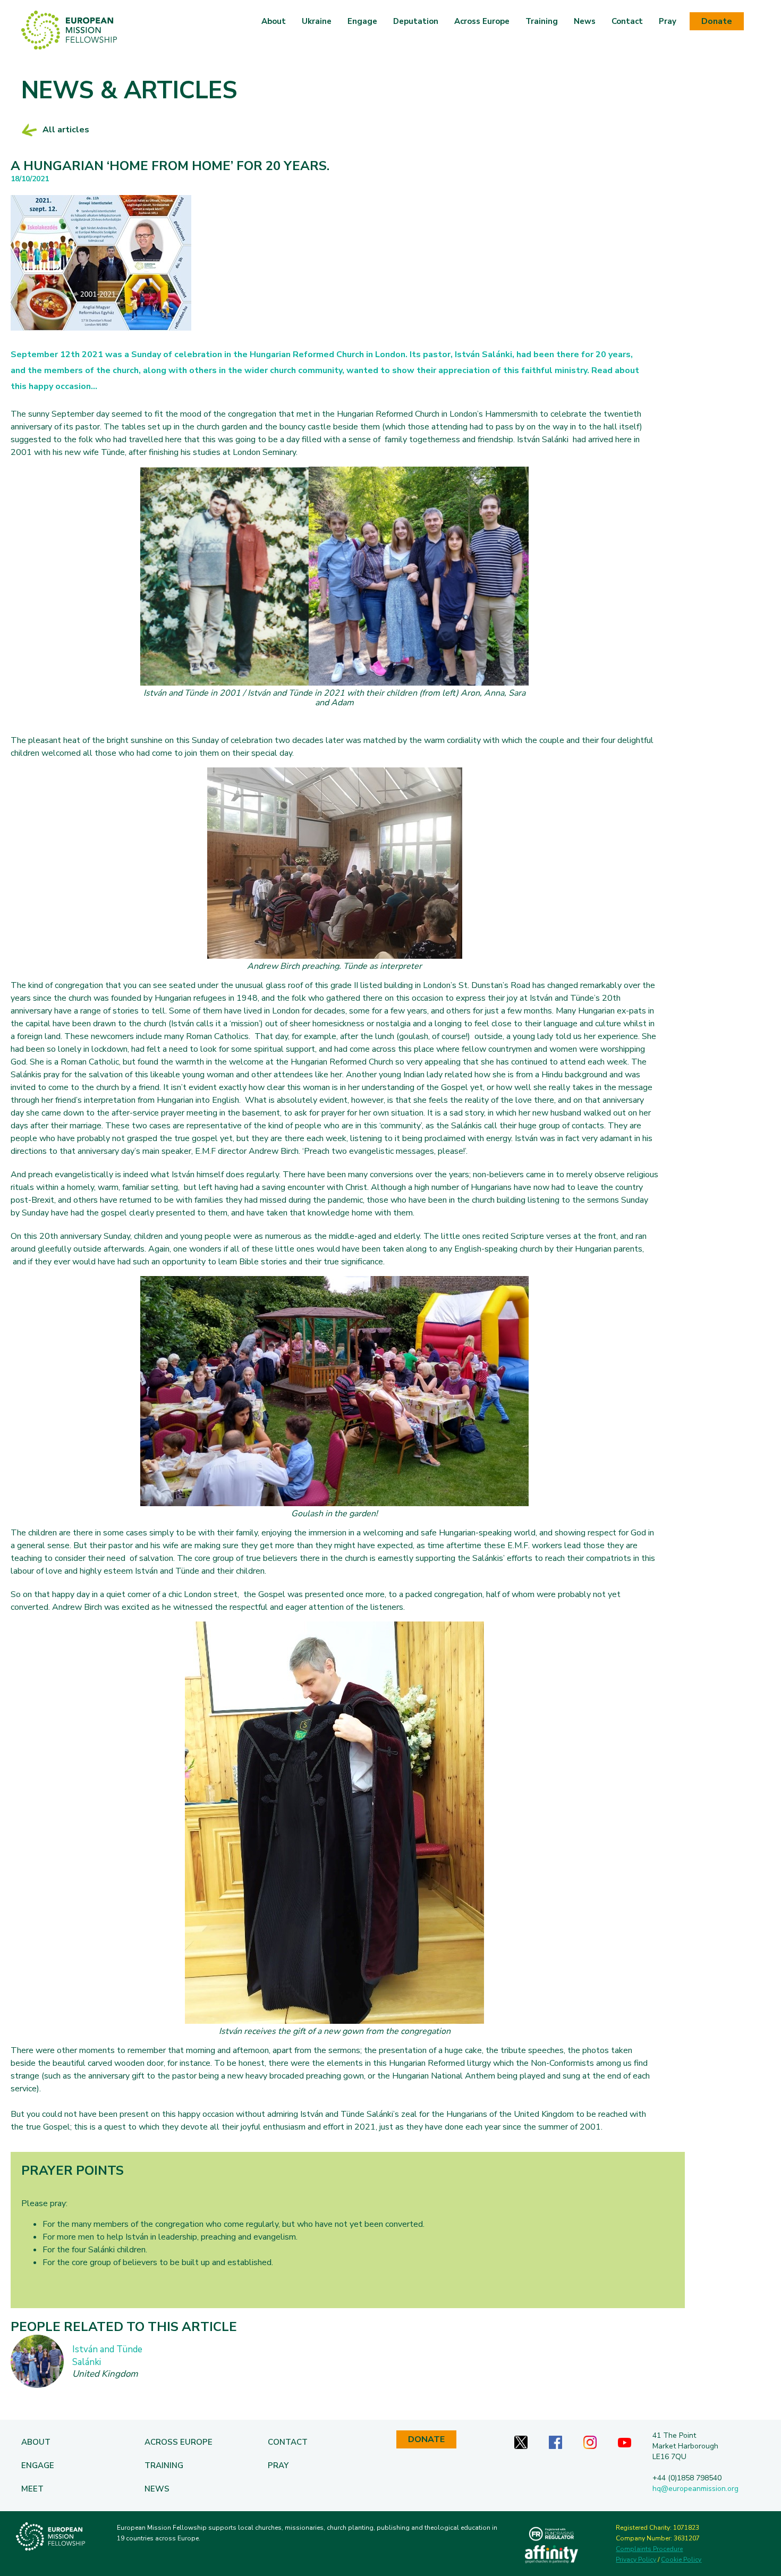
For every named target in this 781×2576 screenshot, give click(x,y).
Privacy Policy (636, 2560)
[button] (317, 21)
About (274, 21)
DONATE (426, 2439)
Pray (668, 21)
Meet (32, 2489)
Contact (627, 21)
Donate (717, 21)
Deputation (416, 21)
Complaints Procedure (649, 2549)
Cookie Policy (681, 2560)
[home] (69, 30)
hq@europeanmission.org (695, 2489)
